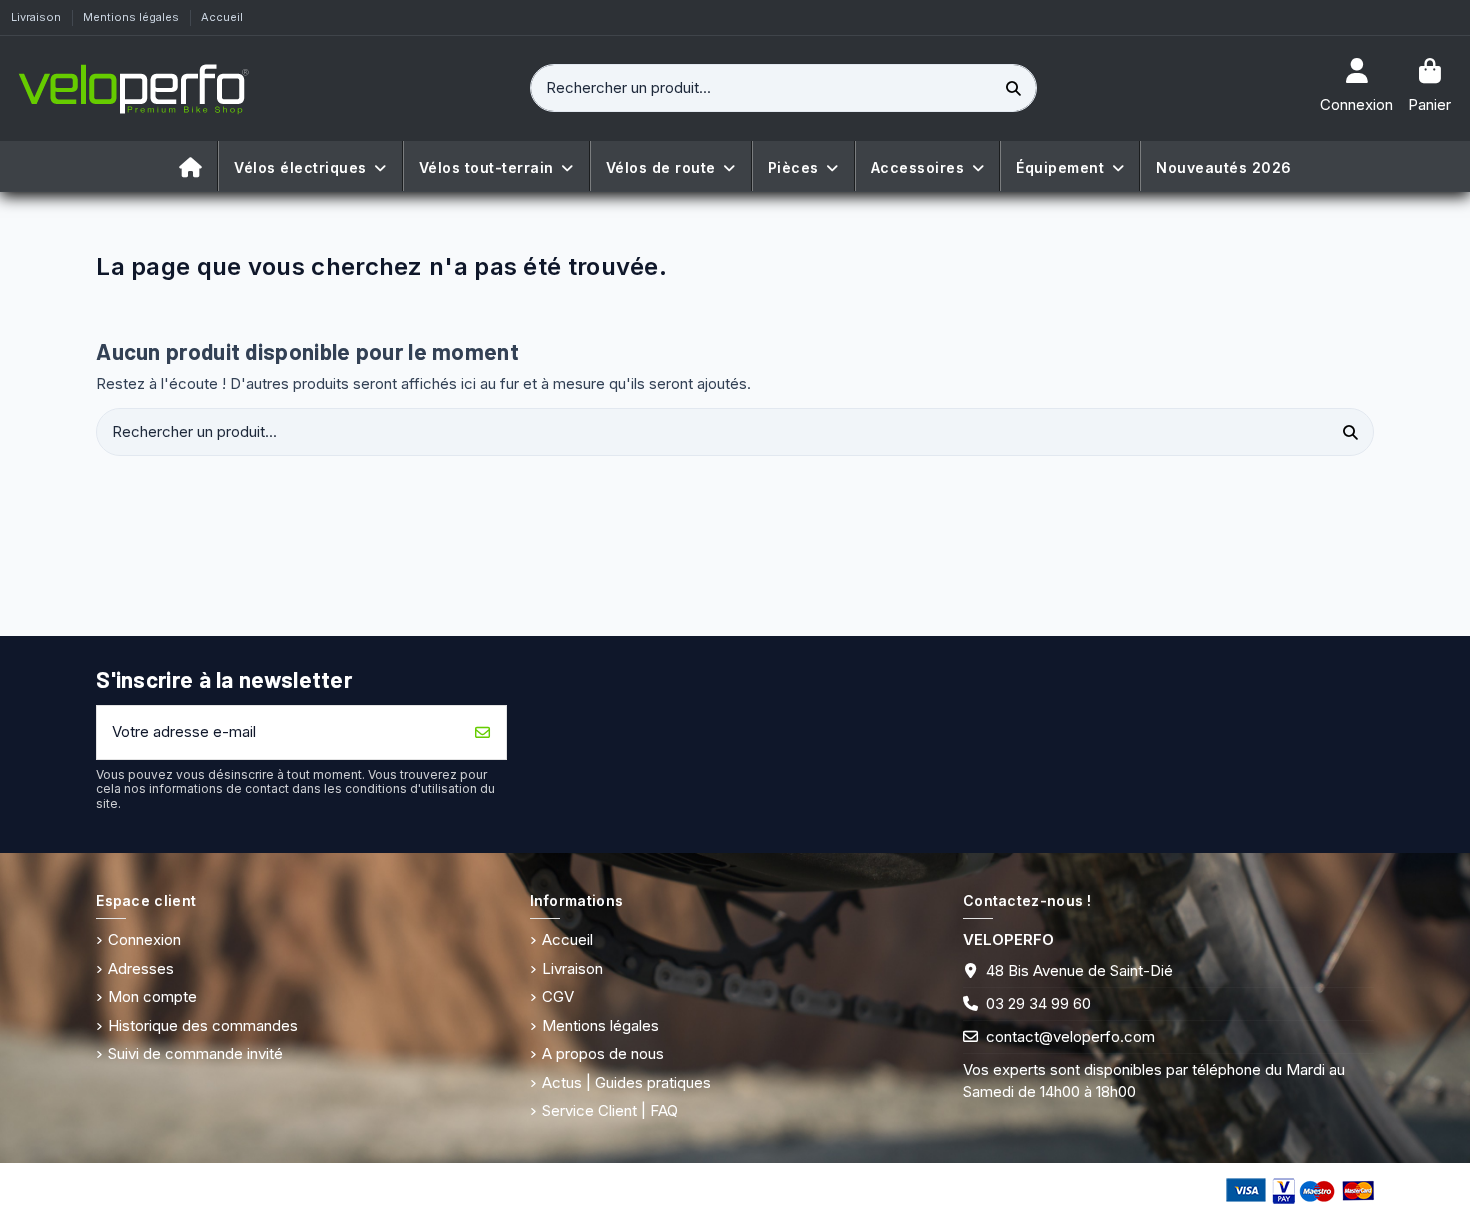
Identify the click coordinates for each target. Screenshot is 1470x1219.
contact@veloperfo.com (1070, 1036)
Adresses (141, 968)
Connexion (144, 939)
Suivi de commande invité (195, 1053)
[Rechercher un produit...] (1014, 88)
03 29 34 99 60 (1038, 1003)
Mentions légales (132, 17)
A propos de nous (603, 1053)
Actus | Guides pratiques (626, 1082)
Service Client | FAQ (610, 1110)
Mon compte (152, 996)
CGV (558, 996)
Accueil (222, 17)
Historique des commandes (203, 1025)
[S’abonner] (483, 732)
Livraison (37, 17)
